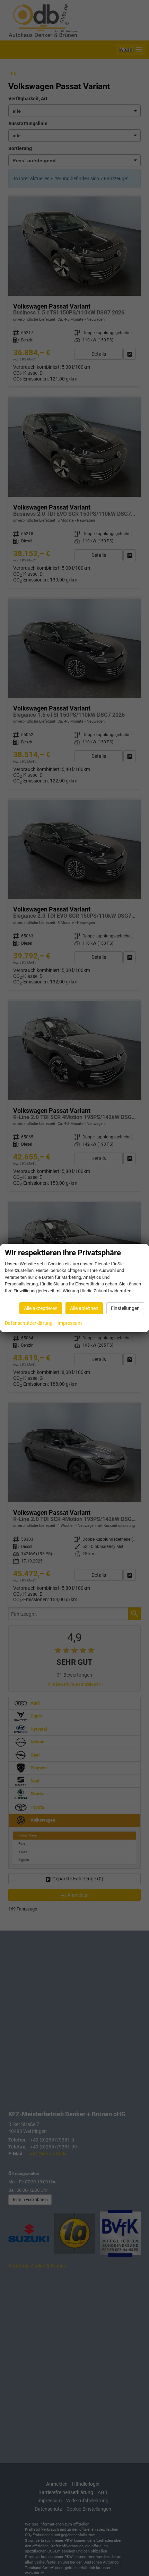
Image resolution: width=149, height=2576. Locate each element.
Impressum (70, 1323)
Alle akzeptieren (41, 1308)
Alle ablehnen (84, 1308)
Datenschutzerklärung (29, 1323)
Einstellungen (125, 1308)
